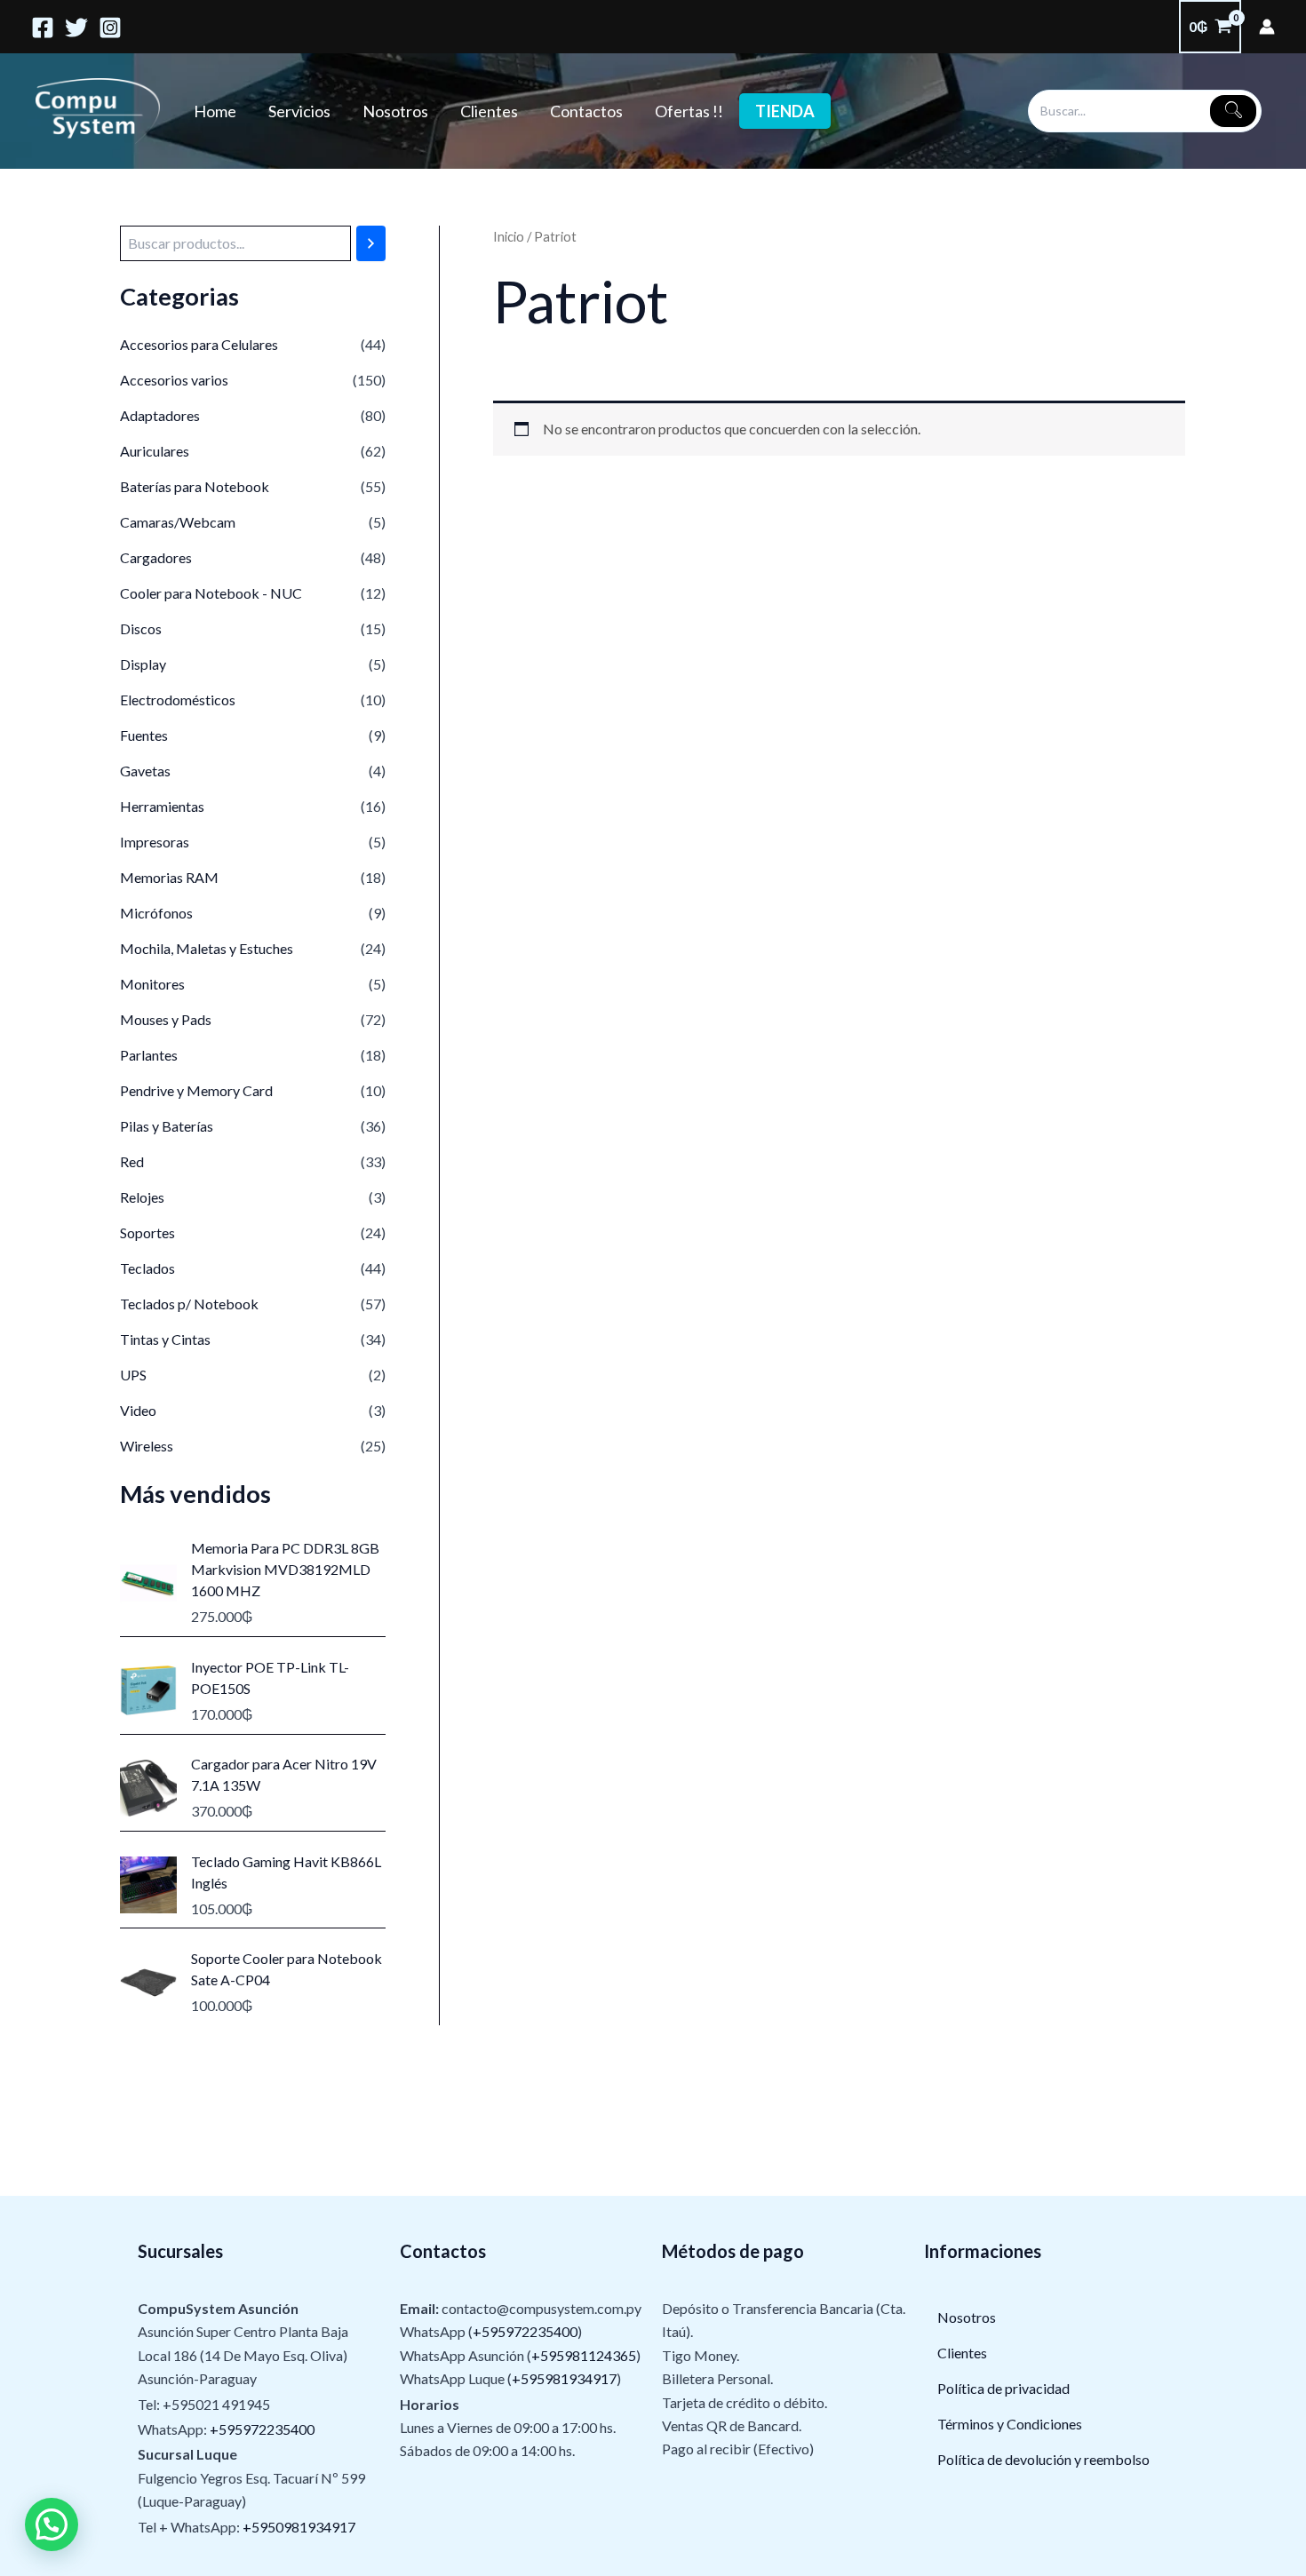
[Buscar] (371, 243)
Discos (141, 628)
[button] (52, 2524)
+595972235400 (262, 2429)
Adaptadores (160, 415)
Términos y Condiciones (1010, 2424)
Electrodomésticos (178, 700)
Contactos (586, 111)
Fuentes (144, 735)
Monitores (152, 984)
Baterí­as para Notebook (195, 486)
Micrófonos (156, 913)
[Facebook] (43, 28)
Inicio (509, 236)
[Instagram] (110, 28)
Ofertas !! (689, 111)
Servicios (299, 111)
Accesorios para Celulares (199, 344)
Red (132, 1161)
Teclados (147, 1268)
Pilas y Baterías (167, 1126)
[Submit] (1233, 111)
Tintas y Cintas (165, 1339)
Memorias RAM (169, 877)
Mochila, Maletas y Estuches (207, 948)
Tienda (785, 111)
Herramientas (162, 806)
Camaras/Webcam (178, 522)
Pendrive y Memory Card (196, 1090)
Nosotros (395, 111)
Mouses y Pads (166, 1019)
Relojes (142, 1197)
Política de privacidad (1003, 2388)
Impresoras (155, 842)
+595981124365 (584, 2355)
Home (215, 111)
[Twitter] (76, 28)
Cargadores (156, 557)
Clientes (489, 111)
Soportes (147, 1232)
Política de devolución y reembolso (1043, 2459)
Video (138, 1410)
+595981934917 (564, 2378)
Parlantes (149, 1055)
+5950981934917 (299, 2527)
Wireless (147, 1446)
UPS (133, 1375)
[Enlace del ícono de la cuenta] (1267, 27)
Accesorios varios (174, 380)
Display (143, 664)
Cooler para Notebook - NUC (211, 593)
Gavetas (145, 771)
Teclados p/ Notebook (189, 1304)
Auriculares (155, 451)
